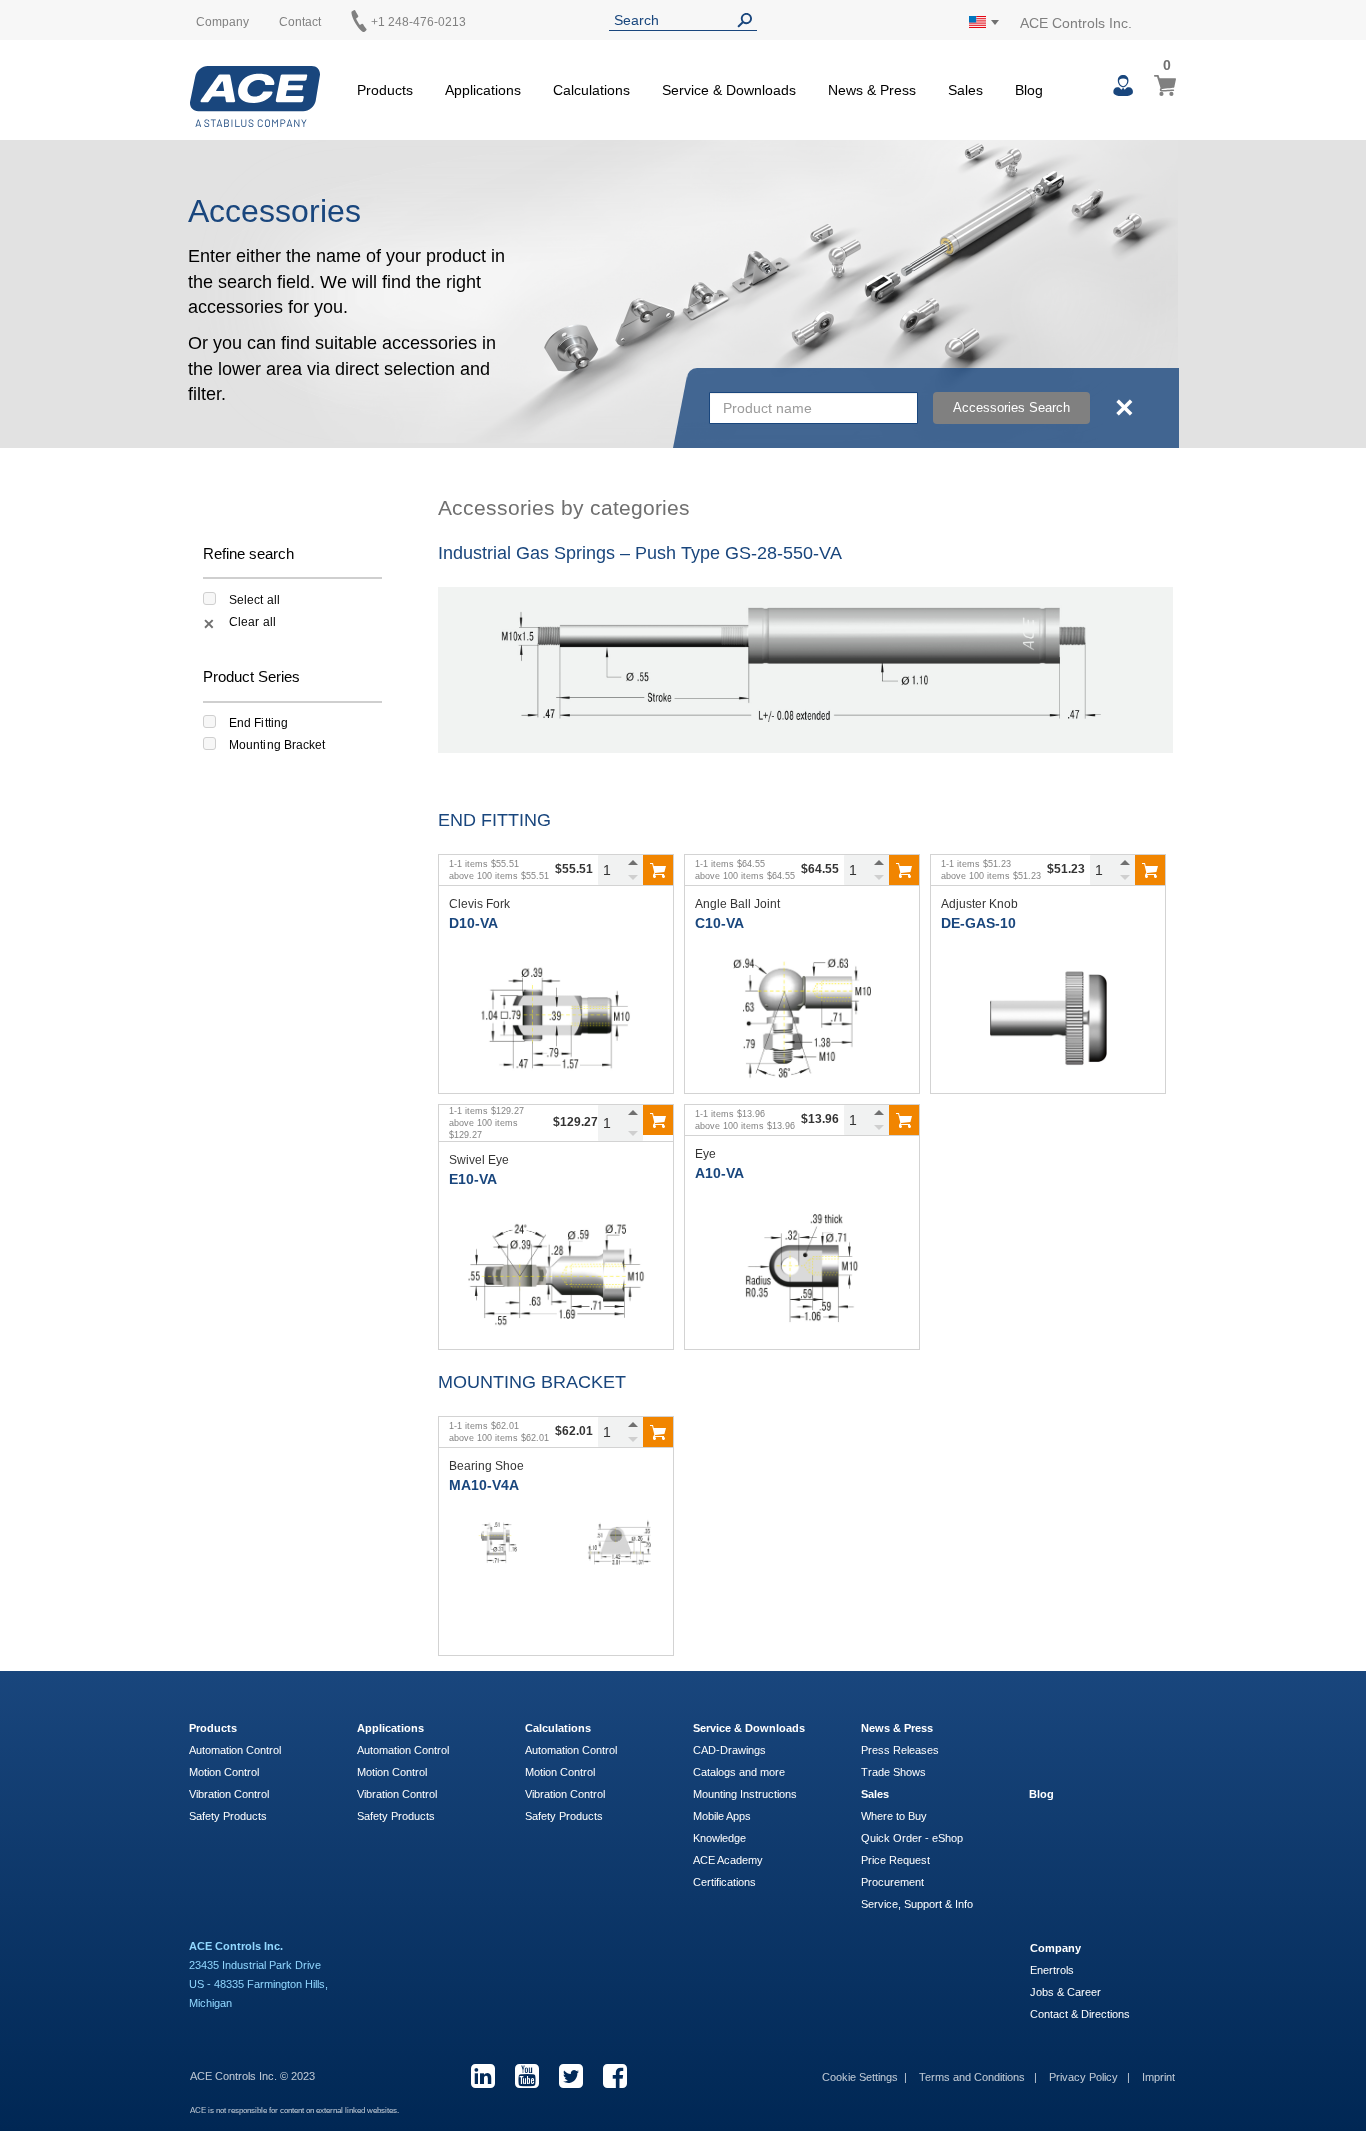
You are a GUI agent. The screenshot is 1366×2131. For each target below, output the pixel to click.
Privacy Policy (1085, 2077)
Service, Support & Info (917, 1904)
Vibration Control (229, 1794)
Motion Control (224, 1772)
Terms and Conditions (973, 2077)
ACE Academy (728, 1860)
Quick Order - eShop (912, 1838)
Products (213, 1728)
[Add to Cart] (658, 870)
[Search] (749, 20)
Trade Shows (893, 1772)
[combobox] (813, 408)
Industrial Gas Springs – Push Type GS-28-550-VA (640, 553)
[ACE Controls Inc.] (255, 96)
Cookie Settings (860, 2077)
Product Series (251, 676)
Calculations (558, 1728)
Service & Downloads (749, 1728)
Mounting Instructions (745, 1794)
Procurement (892, 1882)
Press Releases (900, 1750)
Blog (1041, 1794)
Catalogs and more (739, 1772)
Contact (300, 22)
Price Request (895, 1860)
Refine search (248, 553)
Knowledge (719, 1838)
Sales (875, 1794)
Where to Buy (894, 1816)
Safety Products (228, 1816)
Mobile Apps (722, 1816)
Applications (390, 1728)
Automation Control (235, 1750)
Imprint (1158, 2077)
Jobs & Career (1065, 1992)
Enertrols (1052, 1970)
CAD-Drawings (729, 1750)
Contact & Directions (1080, 2014)
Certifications (724, 1882)
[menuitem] (385, 87)
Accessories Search (1011, 407)
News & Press (897, 1728)
